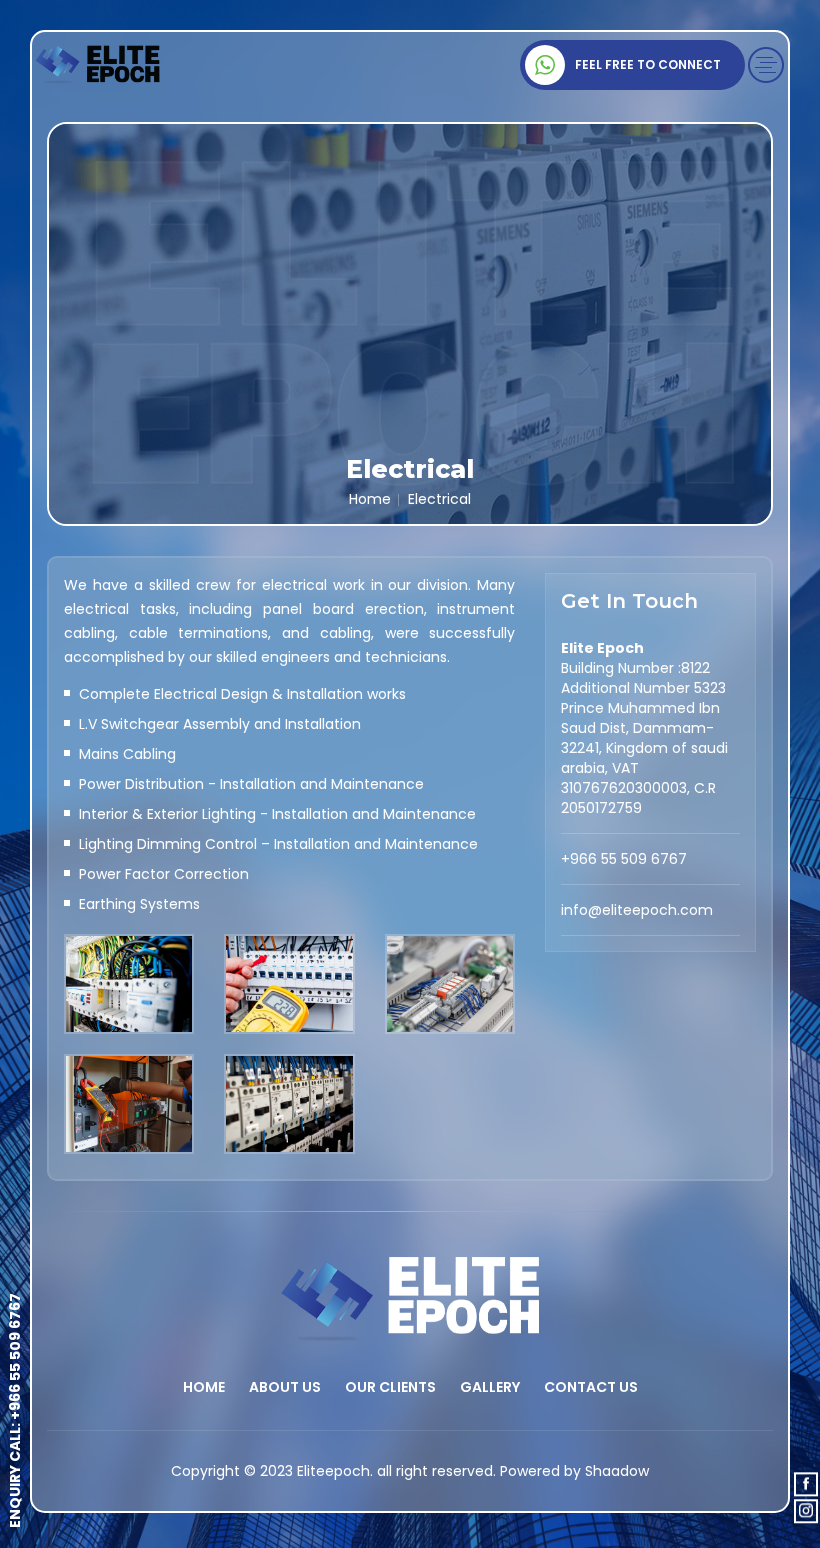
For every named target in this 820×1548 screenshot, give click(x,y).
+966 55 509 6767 (15, 1356)
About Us (285, 1387)
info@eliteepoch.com (637, 910)
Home (370, 499)
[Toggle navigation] (766, 65)
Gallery (490, 1387)
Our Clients (390, 1387)
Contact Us (591, 1387)
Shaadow (617, 1471)
